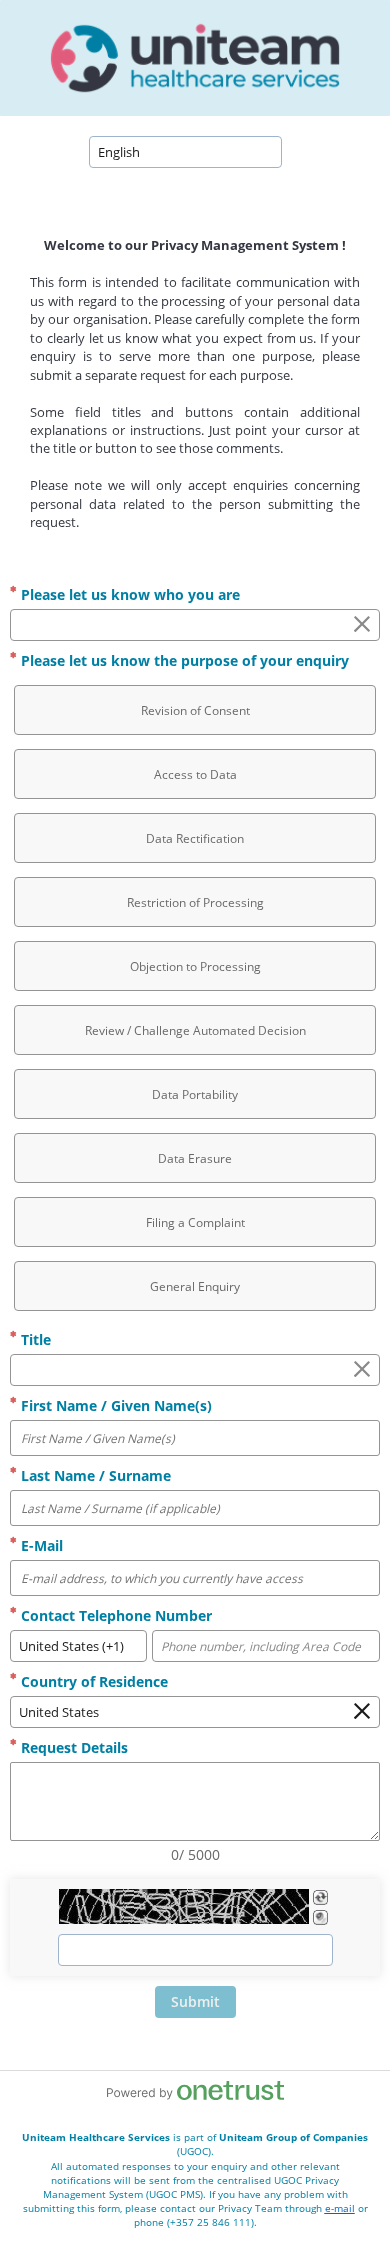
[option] (195, 710)
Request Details (72, 1747)
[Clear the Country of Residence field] (362, 1712)
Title (34, 1339)
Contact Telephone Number (114, 1615)
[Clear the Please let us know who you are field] (362, 625)
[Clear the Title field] (362, 1370)
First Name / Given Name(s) (114, 1405)
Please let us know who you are (128, 594)
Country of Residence (92, 1681)
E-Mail (40, 1545)
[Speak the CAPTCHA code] (320, 1917)
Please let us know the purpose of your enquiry (183, 660)
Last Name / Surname (94, 1475)
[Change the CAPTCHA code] (320, 1897)
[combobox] (185, 152)
